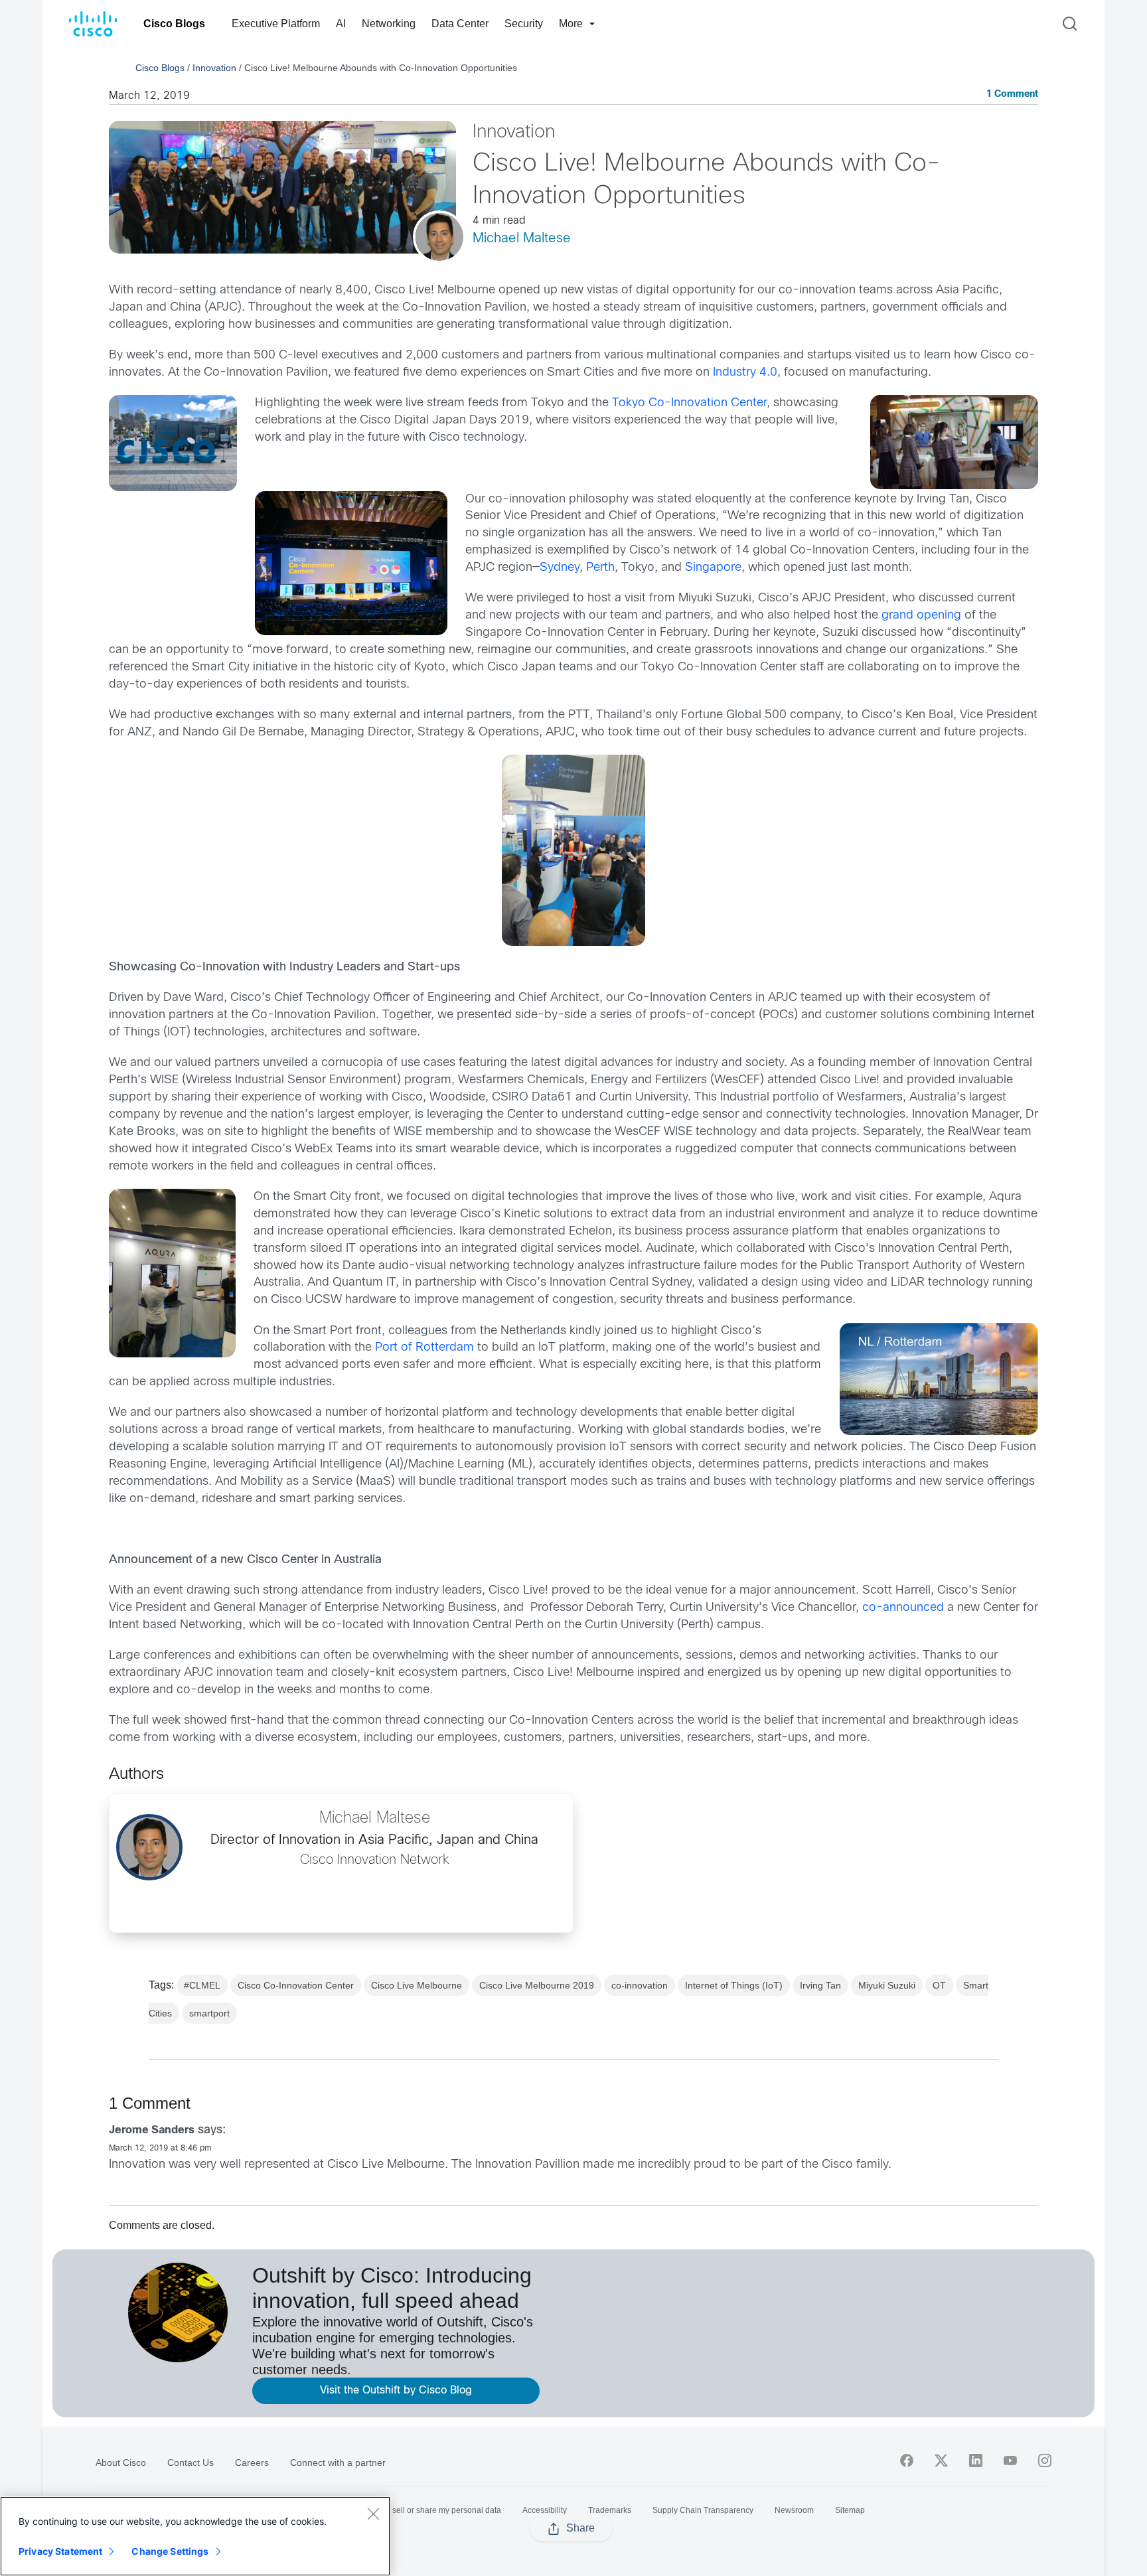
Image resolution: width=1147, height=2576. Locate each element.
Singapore (713, 568)
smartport (209, 2013)
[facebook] (907, 2461)
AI (341, 24)
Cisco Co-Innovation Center (296, 1985)
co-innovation (640, 1985)
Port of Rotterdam (424, 1348)
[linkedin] (976, 2461)
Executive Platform (276, 24)
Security (524, 24)
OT (939, 1985)
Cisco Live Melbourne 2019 (537, 1985)
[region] (195, 2536)
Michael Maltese (522, 239)
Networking (389, 24)
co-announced (903, 1608)
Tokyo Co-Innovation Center (689, 403)
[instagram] (1045, 2461)
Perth (600, 568)
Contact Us (191, 2462)
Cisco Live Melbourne (417, 1985)
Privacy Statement (60, 2551)
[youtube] (1010, 2461)
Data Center (460, 24)
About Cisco (121, 2462)
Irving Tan (820, 1985)
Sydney (560, 568)
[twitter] (941, 2461)
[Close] (373, 2514)
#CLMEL (202, 1985)
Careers (252, 2462)
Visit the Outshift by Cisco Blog (396, 2390)
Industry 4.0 (745, 373)
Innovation (214, 68)
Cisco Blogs (174, 24)
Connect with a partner (338, 2462)
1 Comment (1012, 95)
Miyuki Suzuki (887, 1985)
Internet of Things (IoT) (734, 1985)
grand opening (921, 616)
